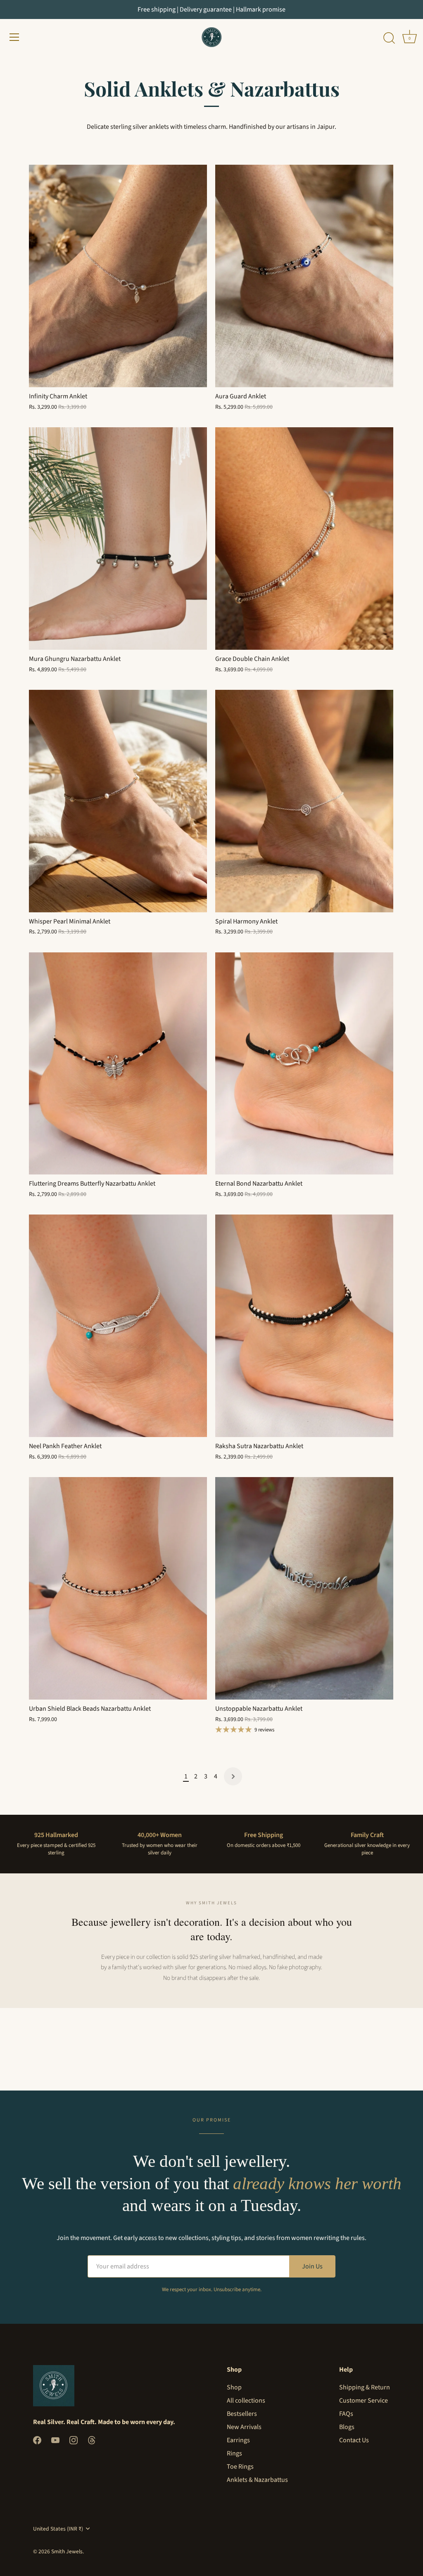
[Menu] (14, 37)
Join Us (312, 2266)
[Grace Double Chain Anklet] (304, 539)
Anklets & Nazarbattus (257, 2480)
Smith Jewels (67, 2551)
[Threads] (92, 2440)
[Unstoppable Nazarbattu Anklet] (304, 1588)
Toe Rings (240, 2467)
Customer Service (364, 2401)
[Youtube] (55, 2440)
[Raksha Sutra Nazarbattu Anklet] (304, 1326)
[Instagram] (74, 2440)
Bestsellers (242, 2414)
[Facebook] (37, 2440)
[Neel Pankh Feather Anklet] (118, 1326)
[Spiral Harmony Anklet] (304, 801)
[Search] (389, 38)
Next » (233, 1776)
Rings (234, 2453)
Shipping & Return (365, 2387)
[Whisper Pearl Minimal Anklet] (118, 801)
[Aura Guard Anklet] (304, 276)
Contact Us (354, 2440)
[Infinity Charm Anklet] (118, 276)
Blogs (347, 2427)
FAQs (346, 2414)
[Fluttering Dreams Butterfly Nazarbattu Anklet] (118, 1064)
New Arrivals (244, 2427)
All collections (246, 2401)
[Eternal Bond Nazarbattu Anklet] (304, 1064)
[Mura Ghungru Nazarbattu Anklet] (118, 539)
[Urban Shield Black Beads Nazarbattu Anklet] (118, 1588)
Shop (234, 2387)
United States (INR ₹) (58, 2529)
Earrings (238, 2440)
